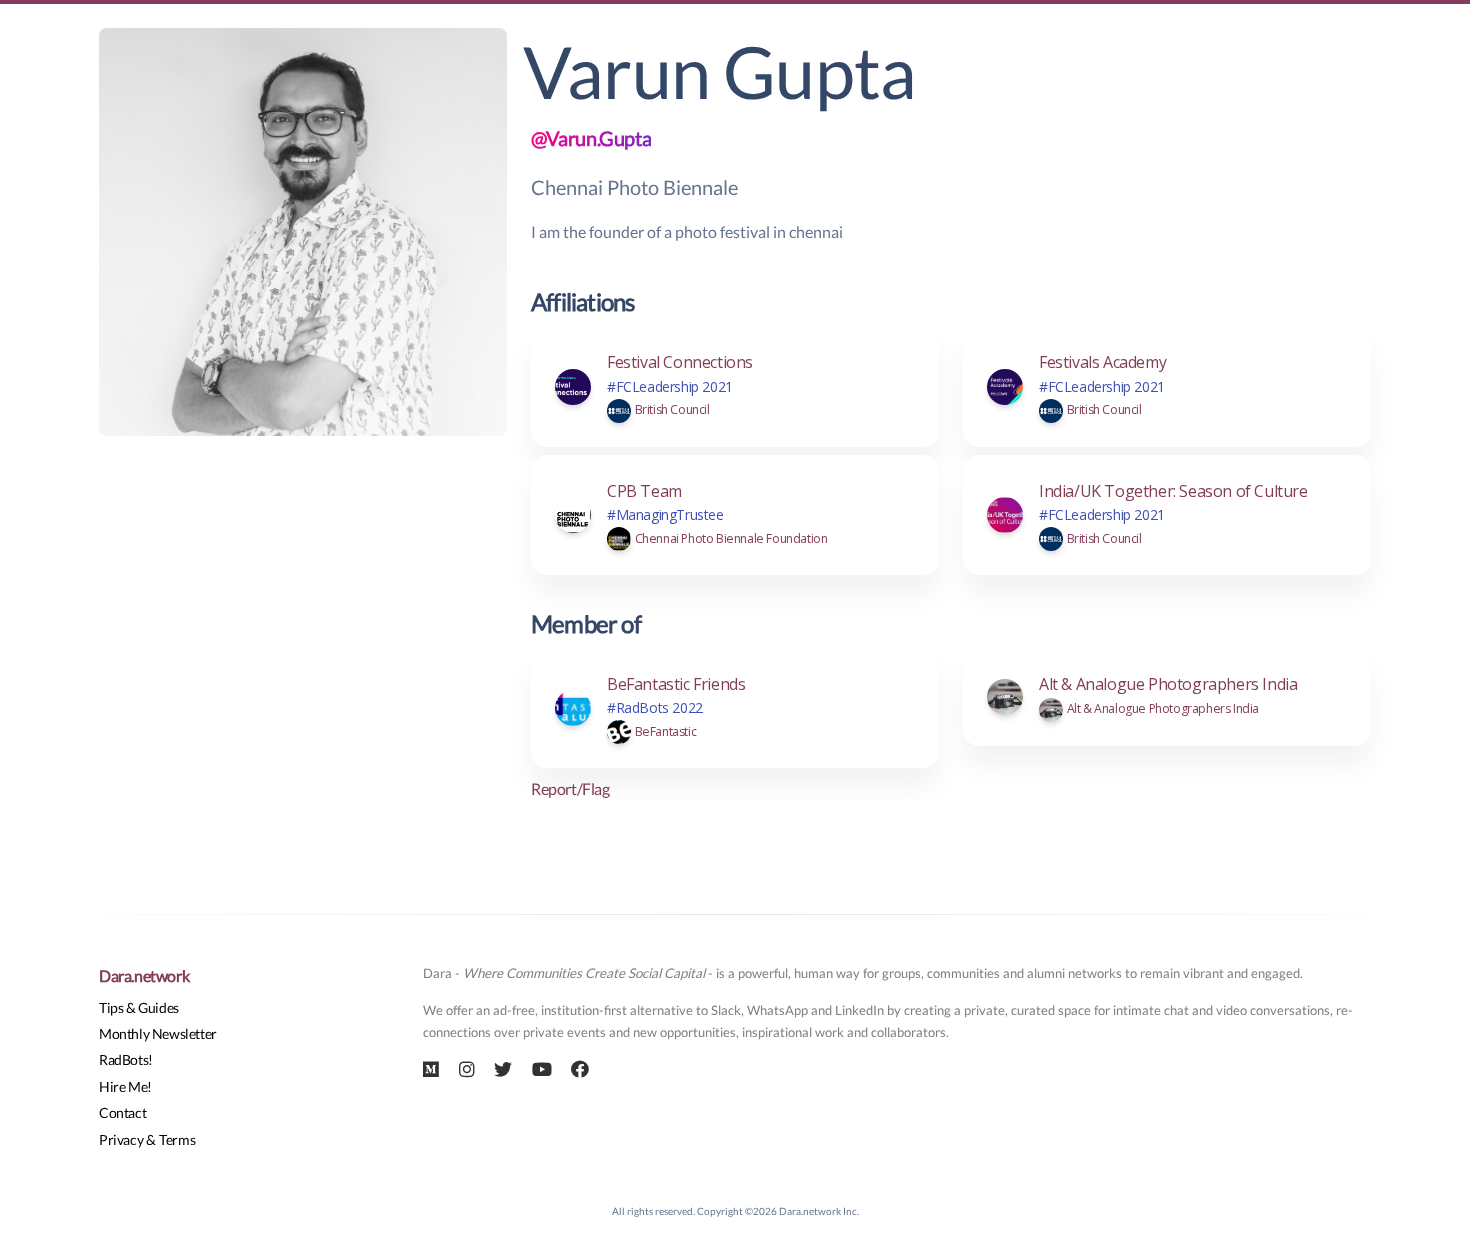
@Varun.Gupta (591, 138)
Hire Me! (125, 1086)
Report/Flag (570, 788)
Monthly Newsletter (158, 1033)
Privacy (121, 1139)
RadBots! (126, 1059)
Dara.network (144, 975)
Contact (122, 1112)
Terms (177, 1139)
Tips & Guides (139, 1007)
